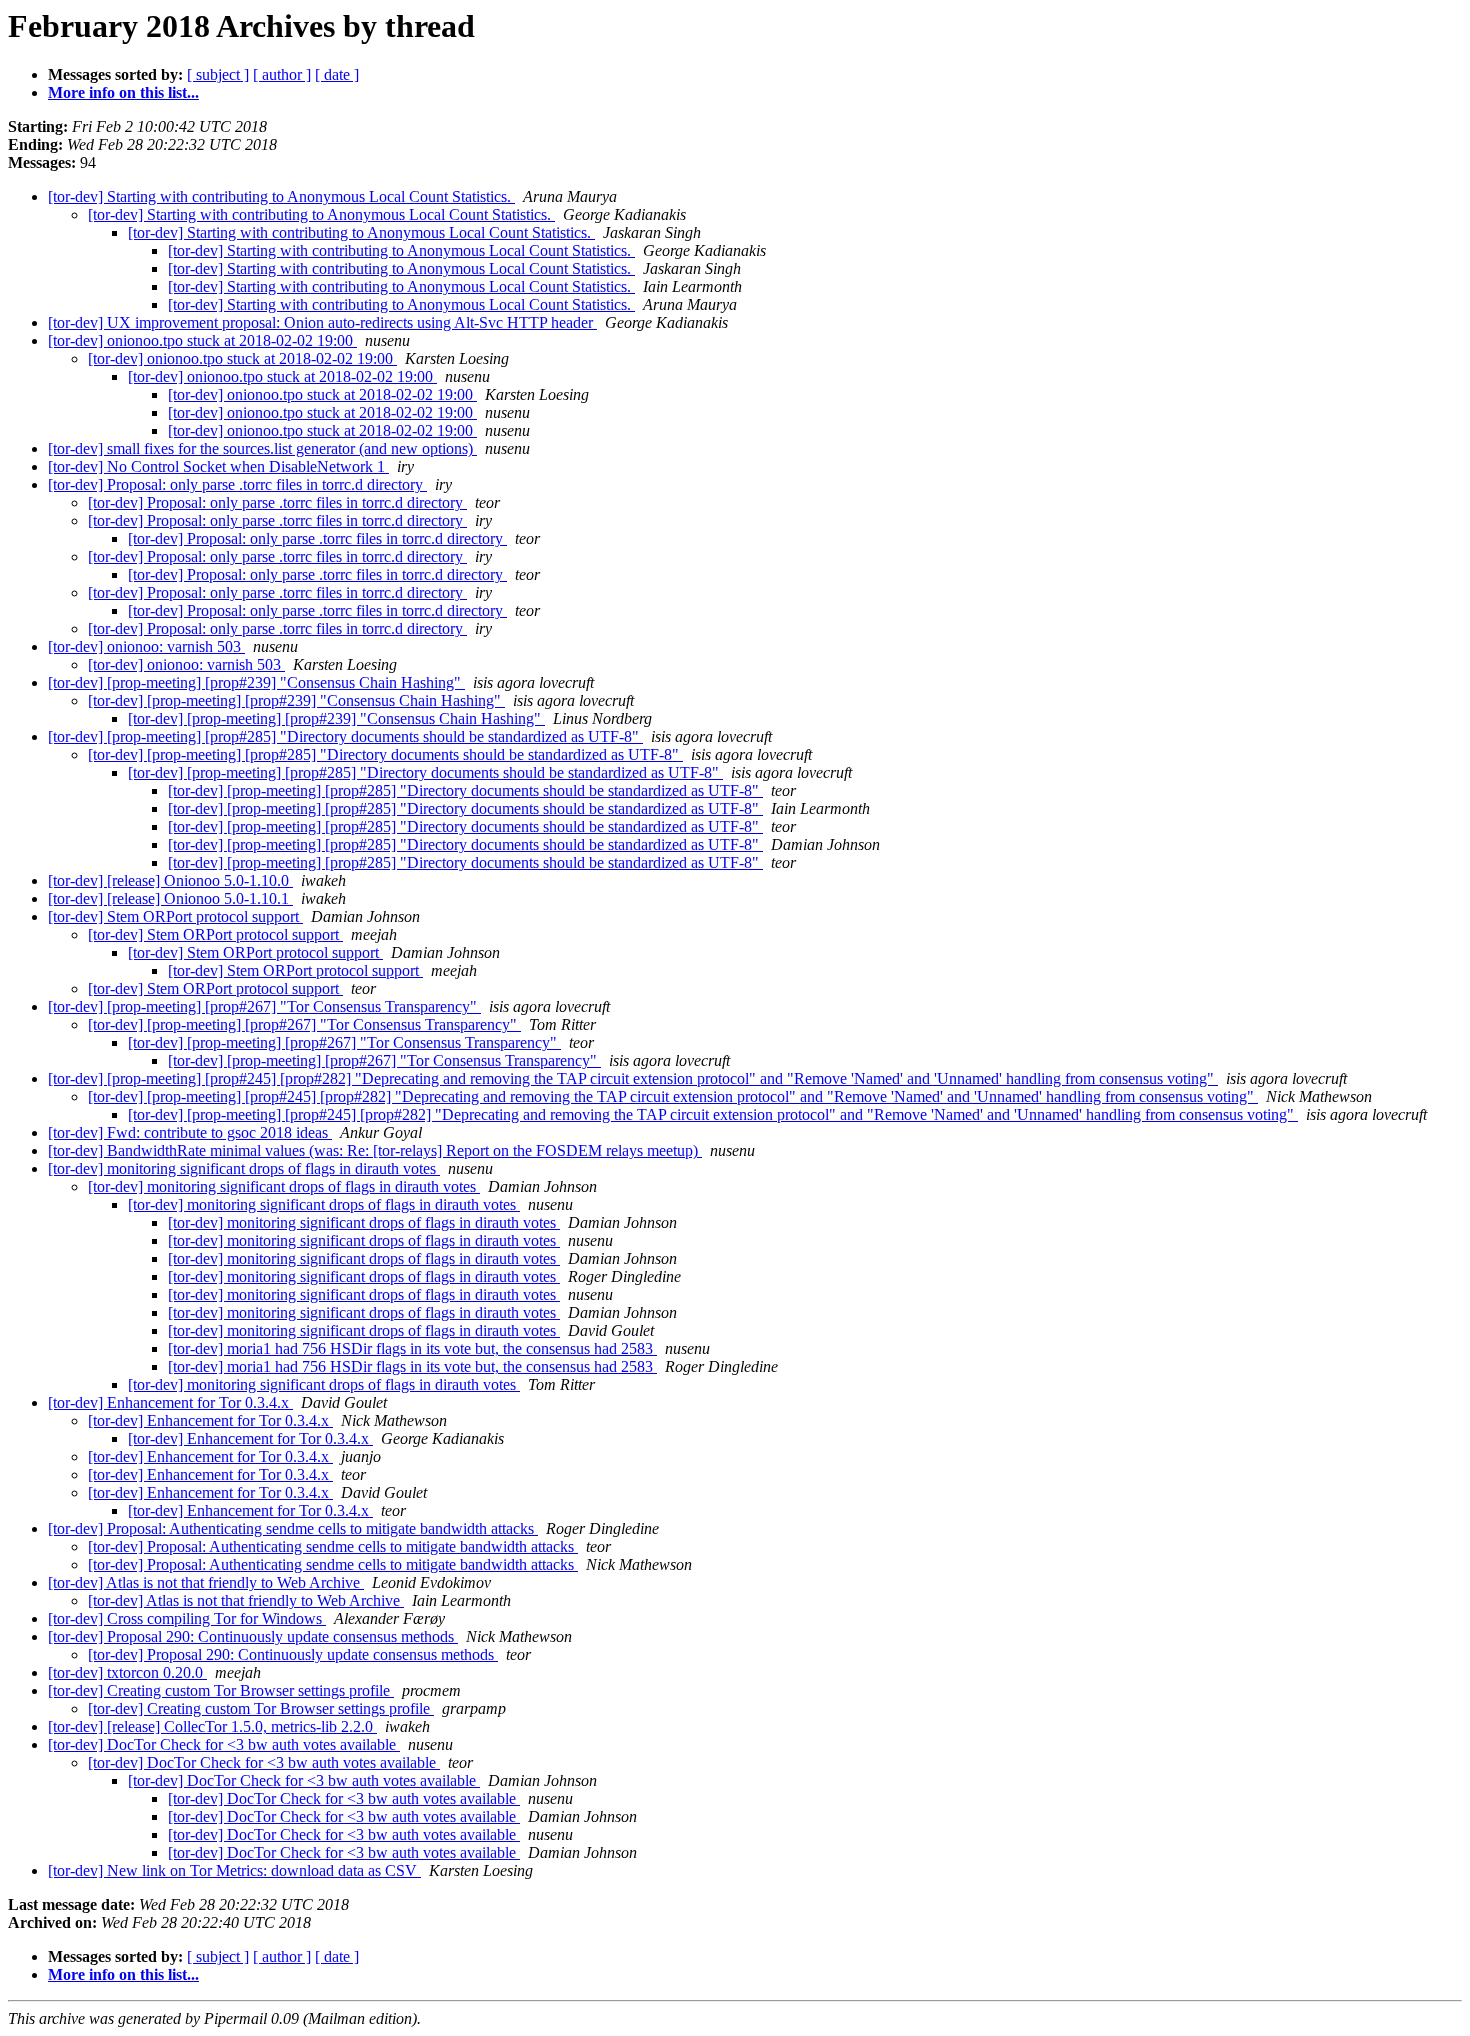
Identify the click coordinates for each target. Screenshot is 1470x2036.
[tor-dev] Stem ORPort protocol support (175, 916)
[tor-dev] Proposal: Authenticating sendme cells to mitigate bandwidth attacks (293, 1528)
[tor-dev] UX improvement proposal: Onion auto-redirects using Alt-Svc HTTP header (322, 322)
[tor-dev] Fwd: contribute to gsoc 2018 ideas (190, 1132)
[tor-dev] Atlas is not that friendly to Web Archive (206, 1582)
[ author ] (282, 74)
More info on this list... (123, 92)
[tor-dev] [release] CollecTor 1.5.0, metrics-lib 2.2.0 (212, 1726)
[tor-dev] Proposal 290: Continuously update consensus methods (253, 1636)
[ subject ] (218, 74)
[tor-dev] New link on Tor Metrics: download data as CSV (234, 1870)
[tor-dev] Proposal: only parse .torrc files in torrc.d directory (237, 484)
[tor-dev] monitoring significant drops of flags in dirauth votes (244, 1168)
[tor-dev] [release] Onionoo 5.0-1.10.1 (170, 898)
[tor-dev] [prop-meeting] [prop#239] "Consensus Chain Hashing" (256, 682)
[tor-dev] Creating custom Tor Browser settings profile (221, 1690)
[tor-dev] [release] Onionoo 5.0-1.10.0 (170, 880)
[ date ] (337, 74)
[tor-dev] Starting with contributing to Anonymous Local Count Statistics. (281, 196)
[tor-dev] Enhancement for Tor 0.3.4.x (170, 1402)
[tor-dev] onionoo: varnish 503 (146, 646)
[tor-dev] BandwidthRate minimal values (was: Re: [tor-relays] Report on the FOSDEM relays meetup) (375, 1150)
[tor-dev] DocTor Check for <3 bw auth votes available (224, 1744)
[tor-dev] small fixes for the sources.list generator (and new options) (262, 448)
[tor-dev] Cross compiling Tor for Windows (187, 1618)
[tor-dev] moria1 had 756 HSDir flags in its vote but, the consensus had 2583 (412, 1348)
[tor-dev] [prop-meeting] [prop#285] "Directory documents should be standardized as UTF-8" (345, 736)
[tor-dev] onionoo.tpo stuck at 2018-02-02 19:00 (202, 340)
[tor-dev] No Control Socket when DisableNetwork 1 (218, 466)
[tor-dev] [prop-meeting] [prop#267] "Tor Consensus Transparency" (264, 1006)
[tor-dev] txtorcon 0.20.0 (127, 1672)
